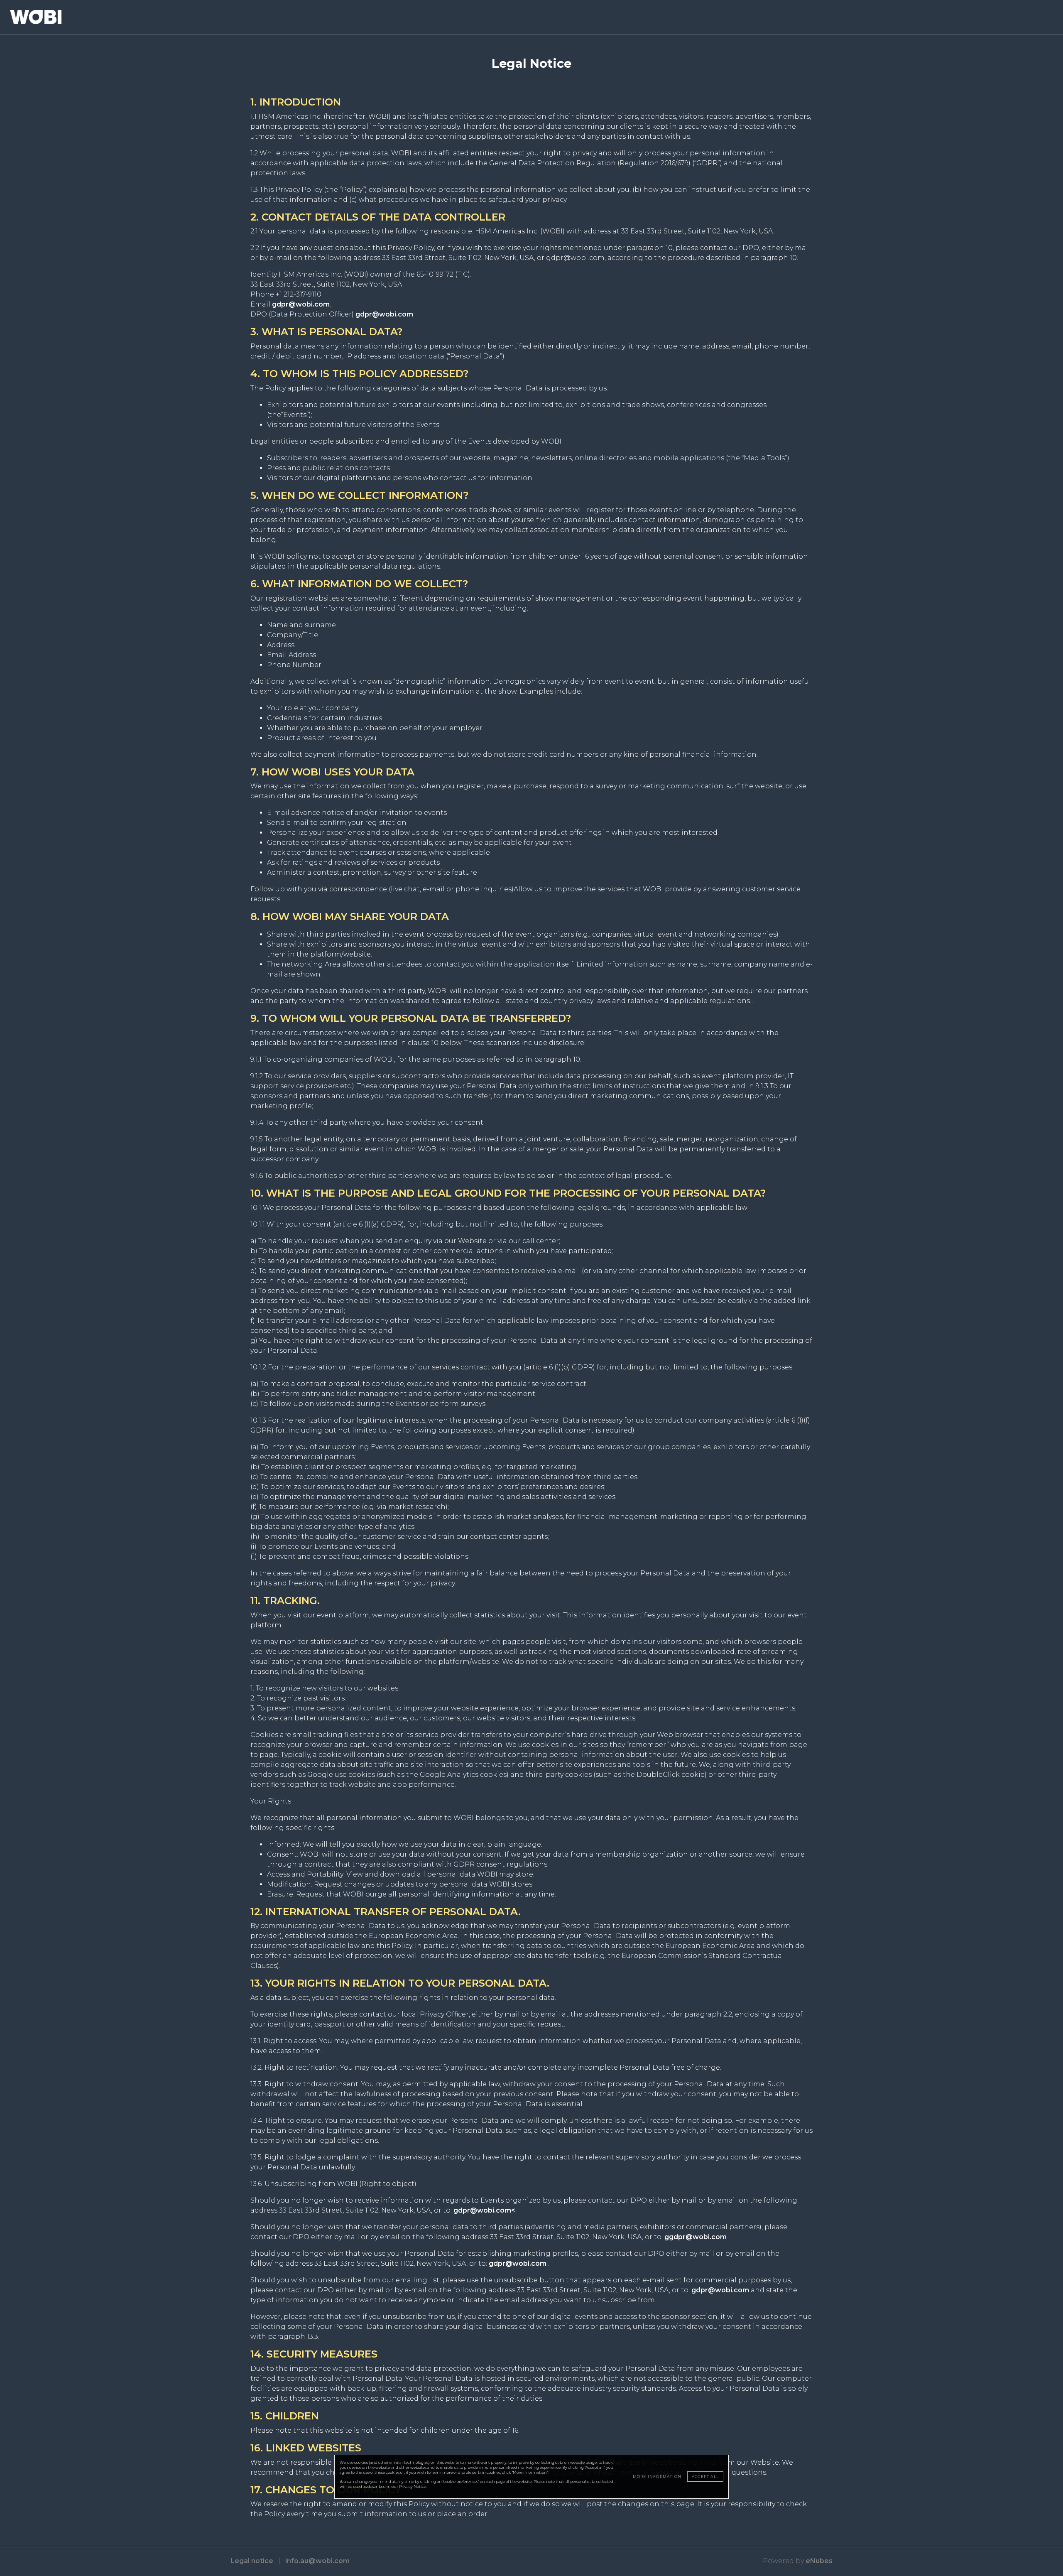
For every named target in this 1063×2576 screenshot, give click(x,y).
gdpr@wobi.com (301, 304)
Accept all (705, 2477)
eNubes (819, 2561)
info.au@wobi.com (317, 2561)
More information (657, 2477)
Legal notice (252, 2561)
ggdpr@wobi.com (696, 2237)
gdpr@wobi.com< (484, 2210)
